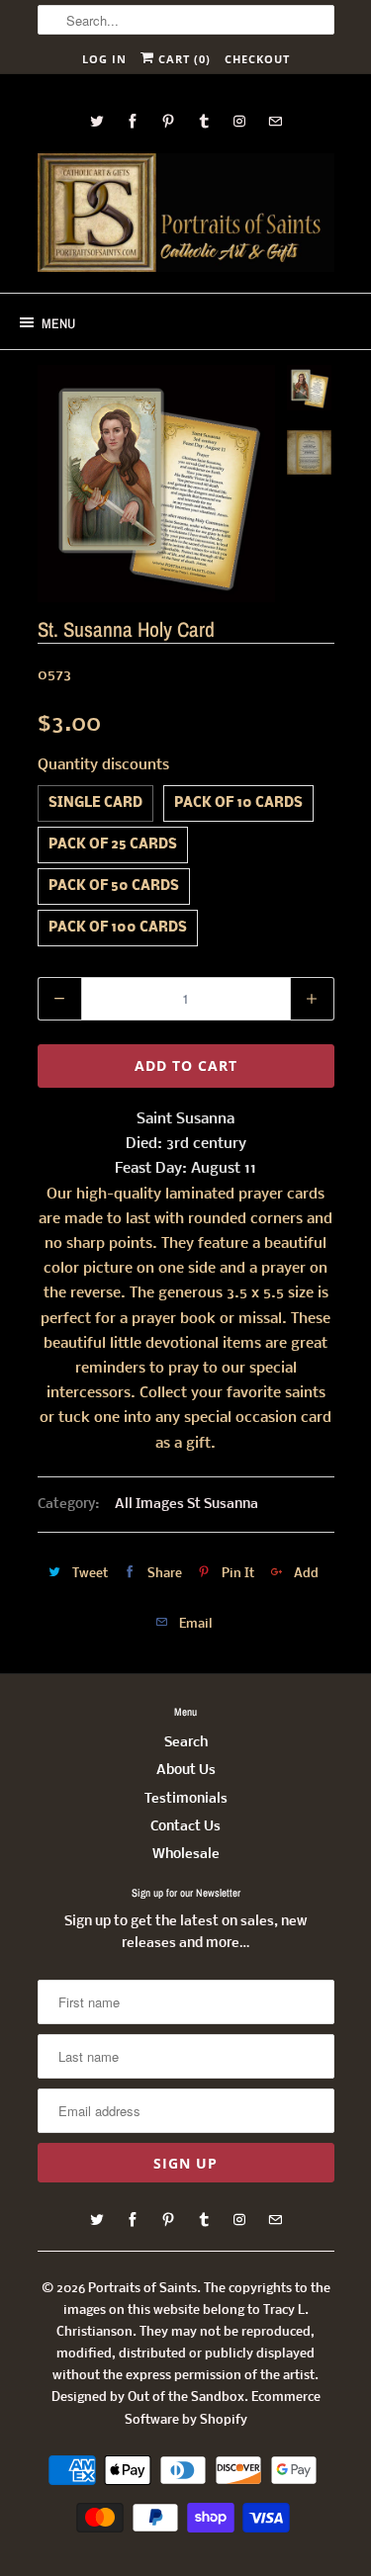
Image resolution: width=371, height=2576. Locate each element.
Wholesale (186, 1855)
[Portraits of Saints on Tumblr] (204, 121)
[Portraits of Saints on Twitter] (97, 121)
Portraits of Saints (142, 2289)
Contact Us (185, 1827)
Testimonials (186, 1799)
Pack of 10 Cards (238, 803)
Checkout (257, 59)
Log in (104, 59)
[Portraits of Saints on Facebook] (133, 121)
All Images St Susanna (186, 1505)
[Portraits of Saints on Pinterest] (168, 121)
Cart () (183, 59)
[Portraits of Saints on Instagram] (239, 121)
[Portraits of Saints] (186, 216)
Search (186, 1743)
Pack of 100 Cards (118, 928)
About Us (186, 1771)
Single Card (95, 803)
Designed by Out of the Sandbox (148, 2398)
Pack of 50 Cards (114, 887)
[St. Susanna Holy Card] (156, 484)
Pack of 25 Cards (113, 845)
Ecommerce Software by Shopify (223, 2408)
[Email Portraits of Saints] (275, 121)
